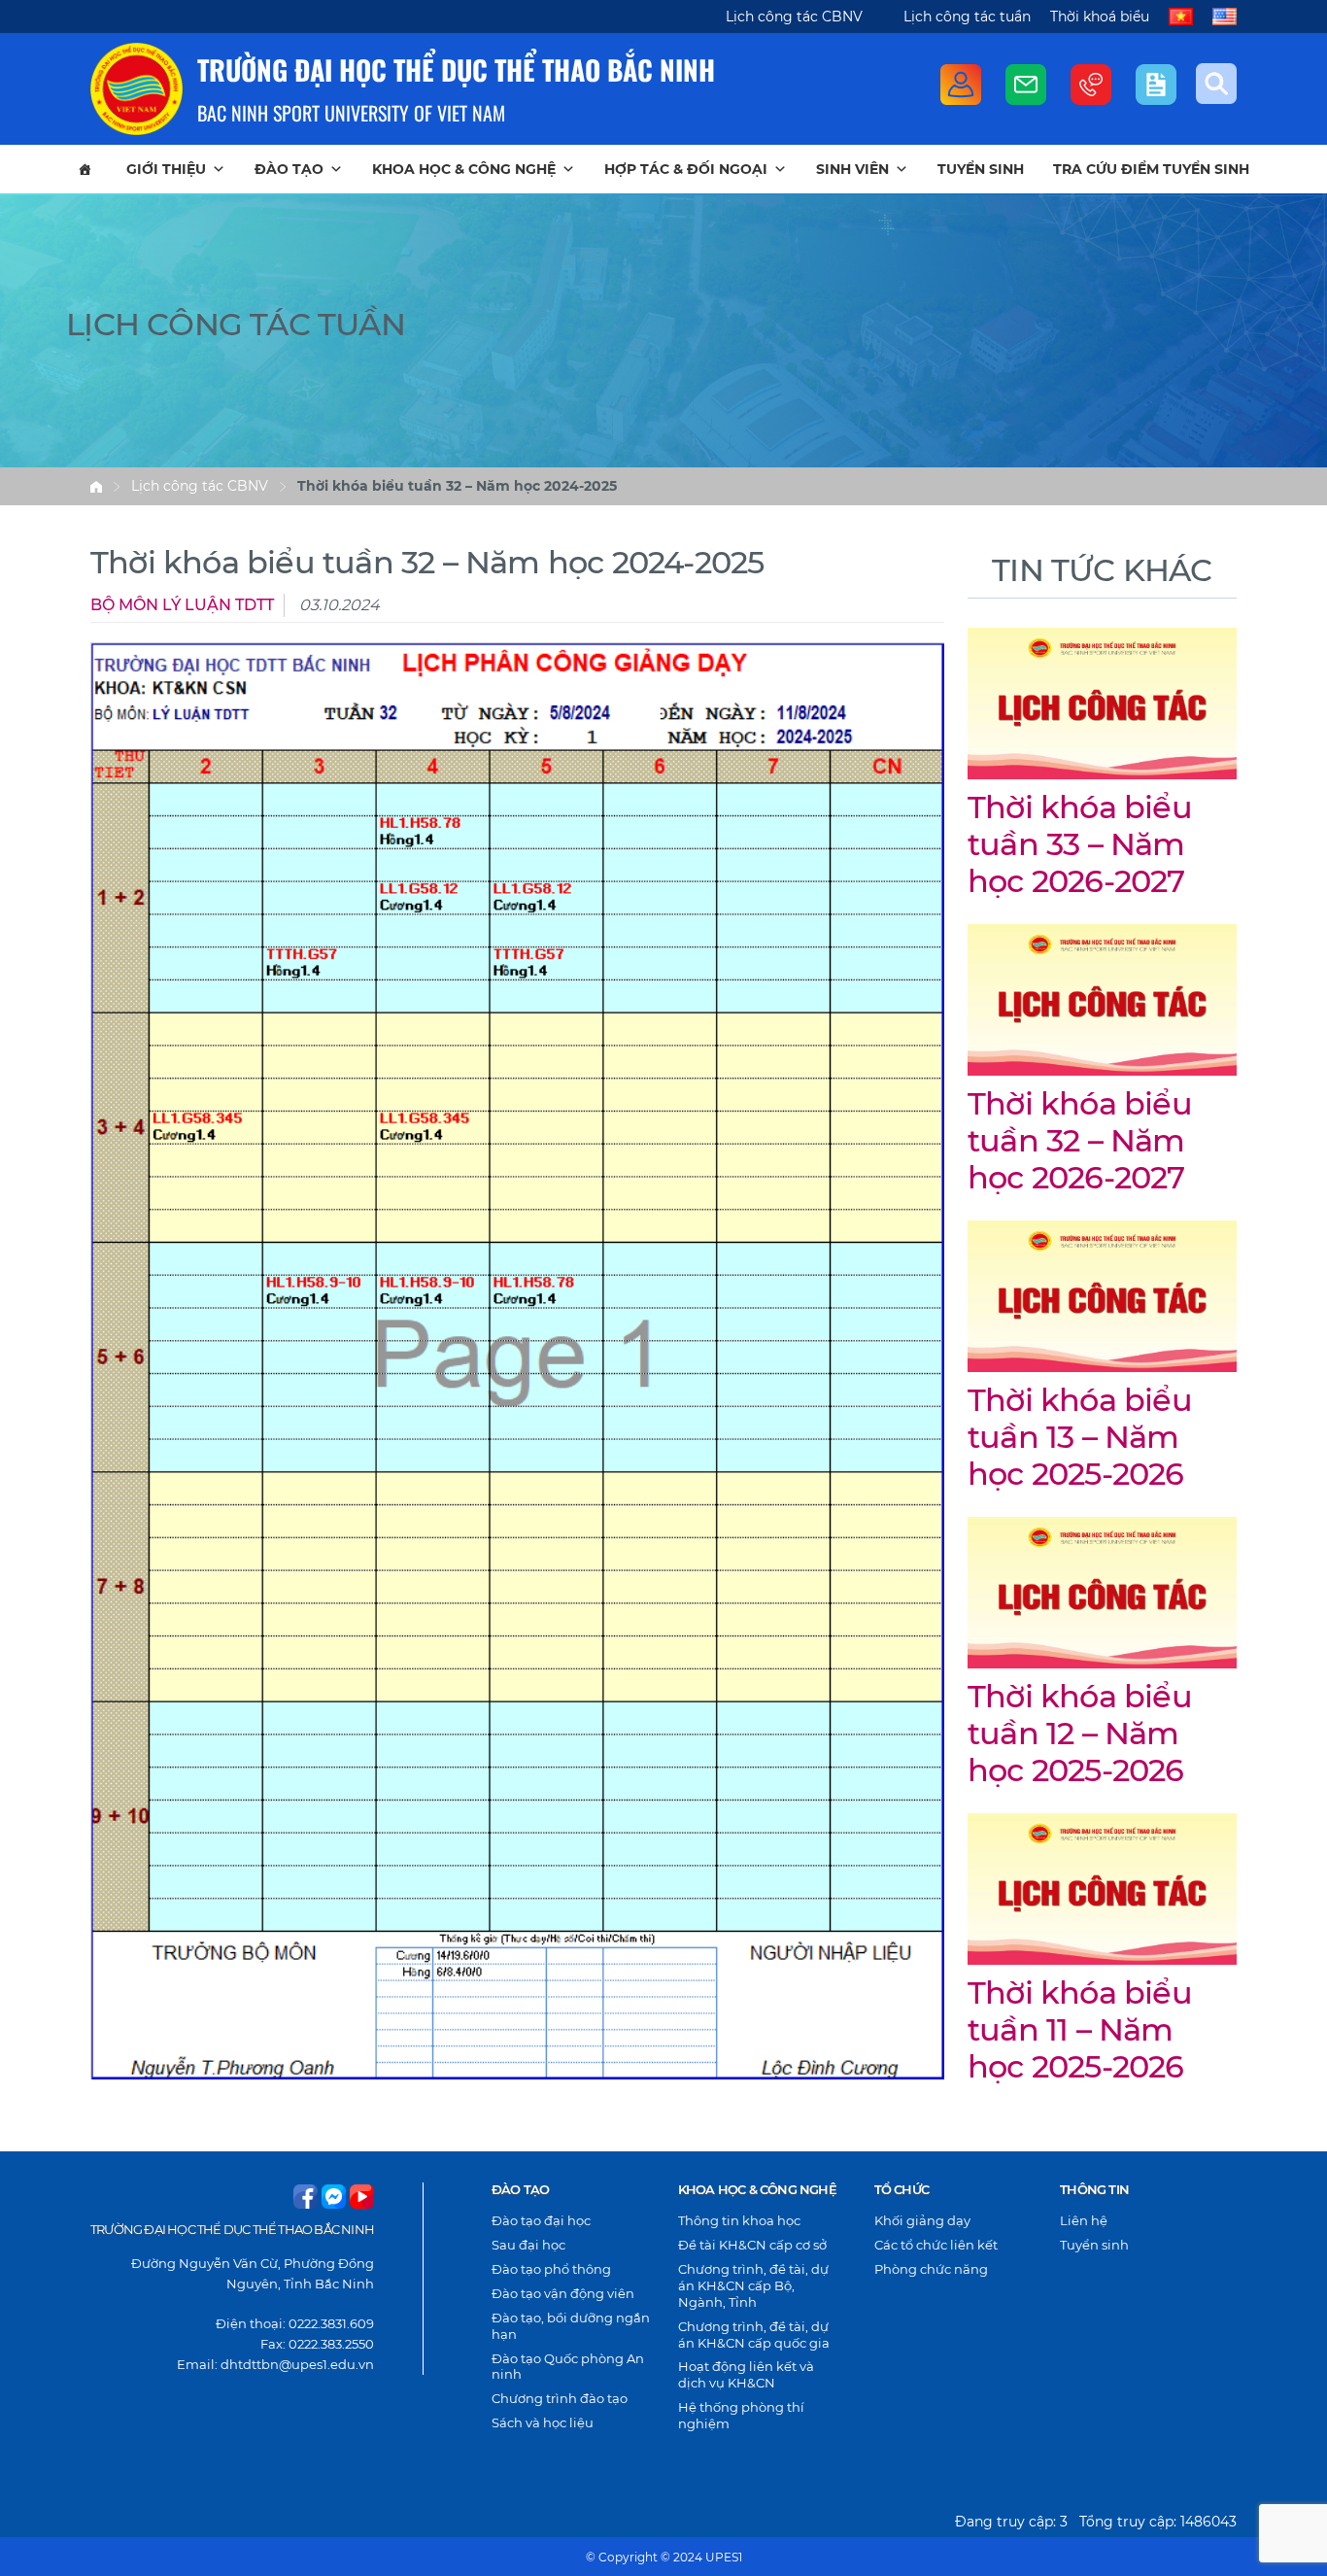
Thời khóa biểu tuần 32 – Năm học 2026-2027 (1080, 1141)
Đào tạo (289, 169)
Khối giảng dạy (922, 2220)
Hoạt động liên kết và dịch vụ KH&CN (746, 2374)
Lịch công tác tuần (967, 17)
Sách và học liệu (543, 2422)
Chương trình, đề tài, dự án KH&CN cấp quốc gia (754, 2335)
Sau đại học (528, 2245)
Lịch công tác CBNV (794, 17)
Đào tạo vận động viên (563, 2293)
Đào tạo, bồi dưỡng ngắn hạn (571, 2326)
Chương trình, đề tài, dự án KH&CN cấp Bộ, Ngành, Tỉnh (753, 2285)
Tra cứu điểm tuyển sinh (1151, 169)
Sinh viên (852, 169)
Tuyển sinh (981, 169)
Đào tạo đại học (541, 2220)
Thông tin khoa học (739, 2220)
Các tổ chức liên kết (936, 2245)
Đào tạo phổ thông (551, 2269)
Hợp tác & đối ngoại (686, 169)
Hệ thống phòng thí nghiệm (741, 2415)
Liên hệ (1084, 2220)
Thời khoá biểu (1100, 17)
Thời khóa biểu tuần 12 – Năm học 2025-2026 (1080, 1734)
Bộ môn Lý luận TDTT (182, 605)
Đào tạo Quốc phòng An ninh (568, 2367)
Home (96, 487)
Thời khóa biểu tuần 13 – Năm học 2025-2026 (1080, 1437)
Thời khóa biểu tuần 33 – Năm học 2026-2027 (1080, 844)
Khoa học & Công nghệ (464, 169)
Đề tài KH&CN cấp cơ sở (752, 2245)
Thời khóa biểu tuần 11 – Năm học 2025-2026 (1080, 2030)
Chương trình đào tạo (560, 2398)
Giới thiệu (166, 169)
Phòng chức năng (931, 2269)
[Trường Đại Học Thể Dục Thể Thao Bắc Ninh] (136, 89)
